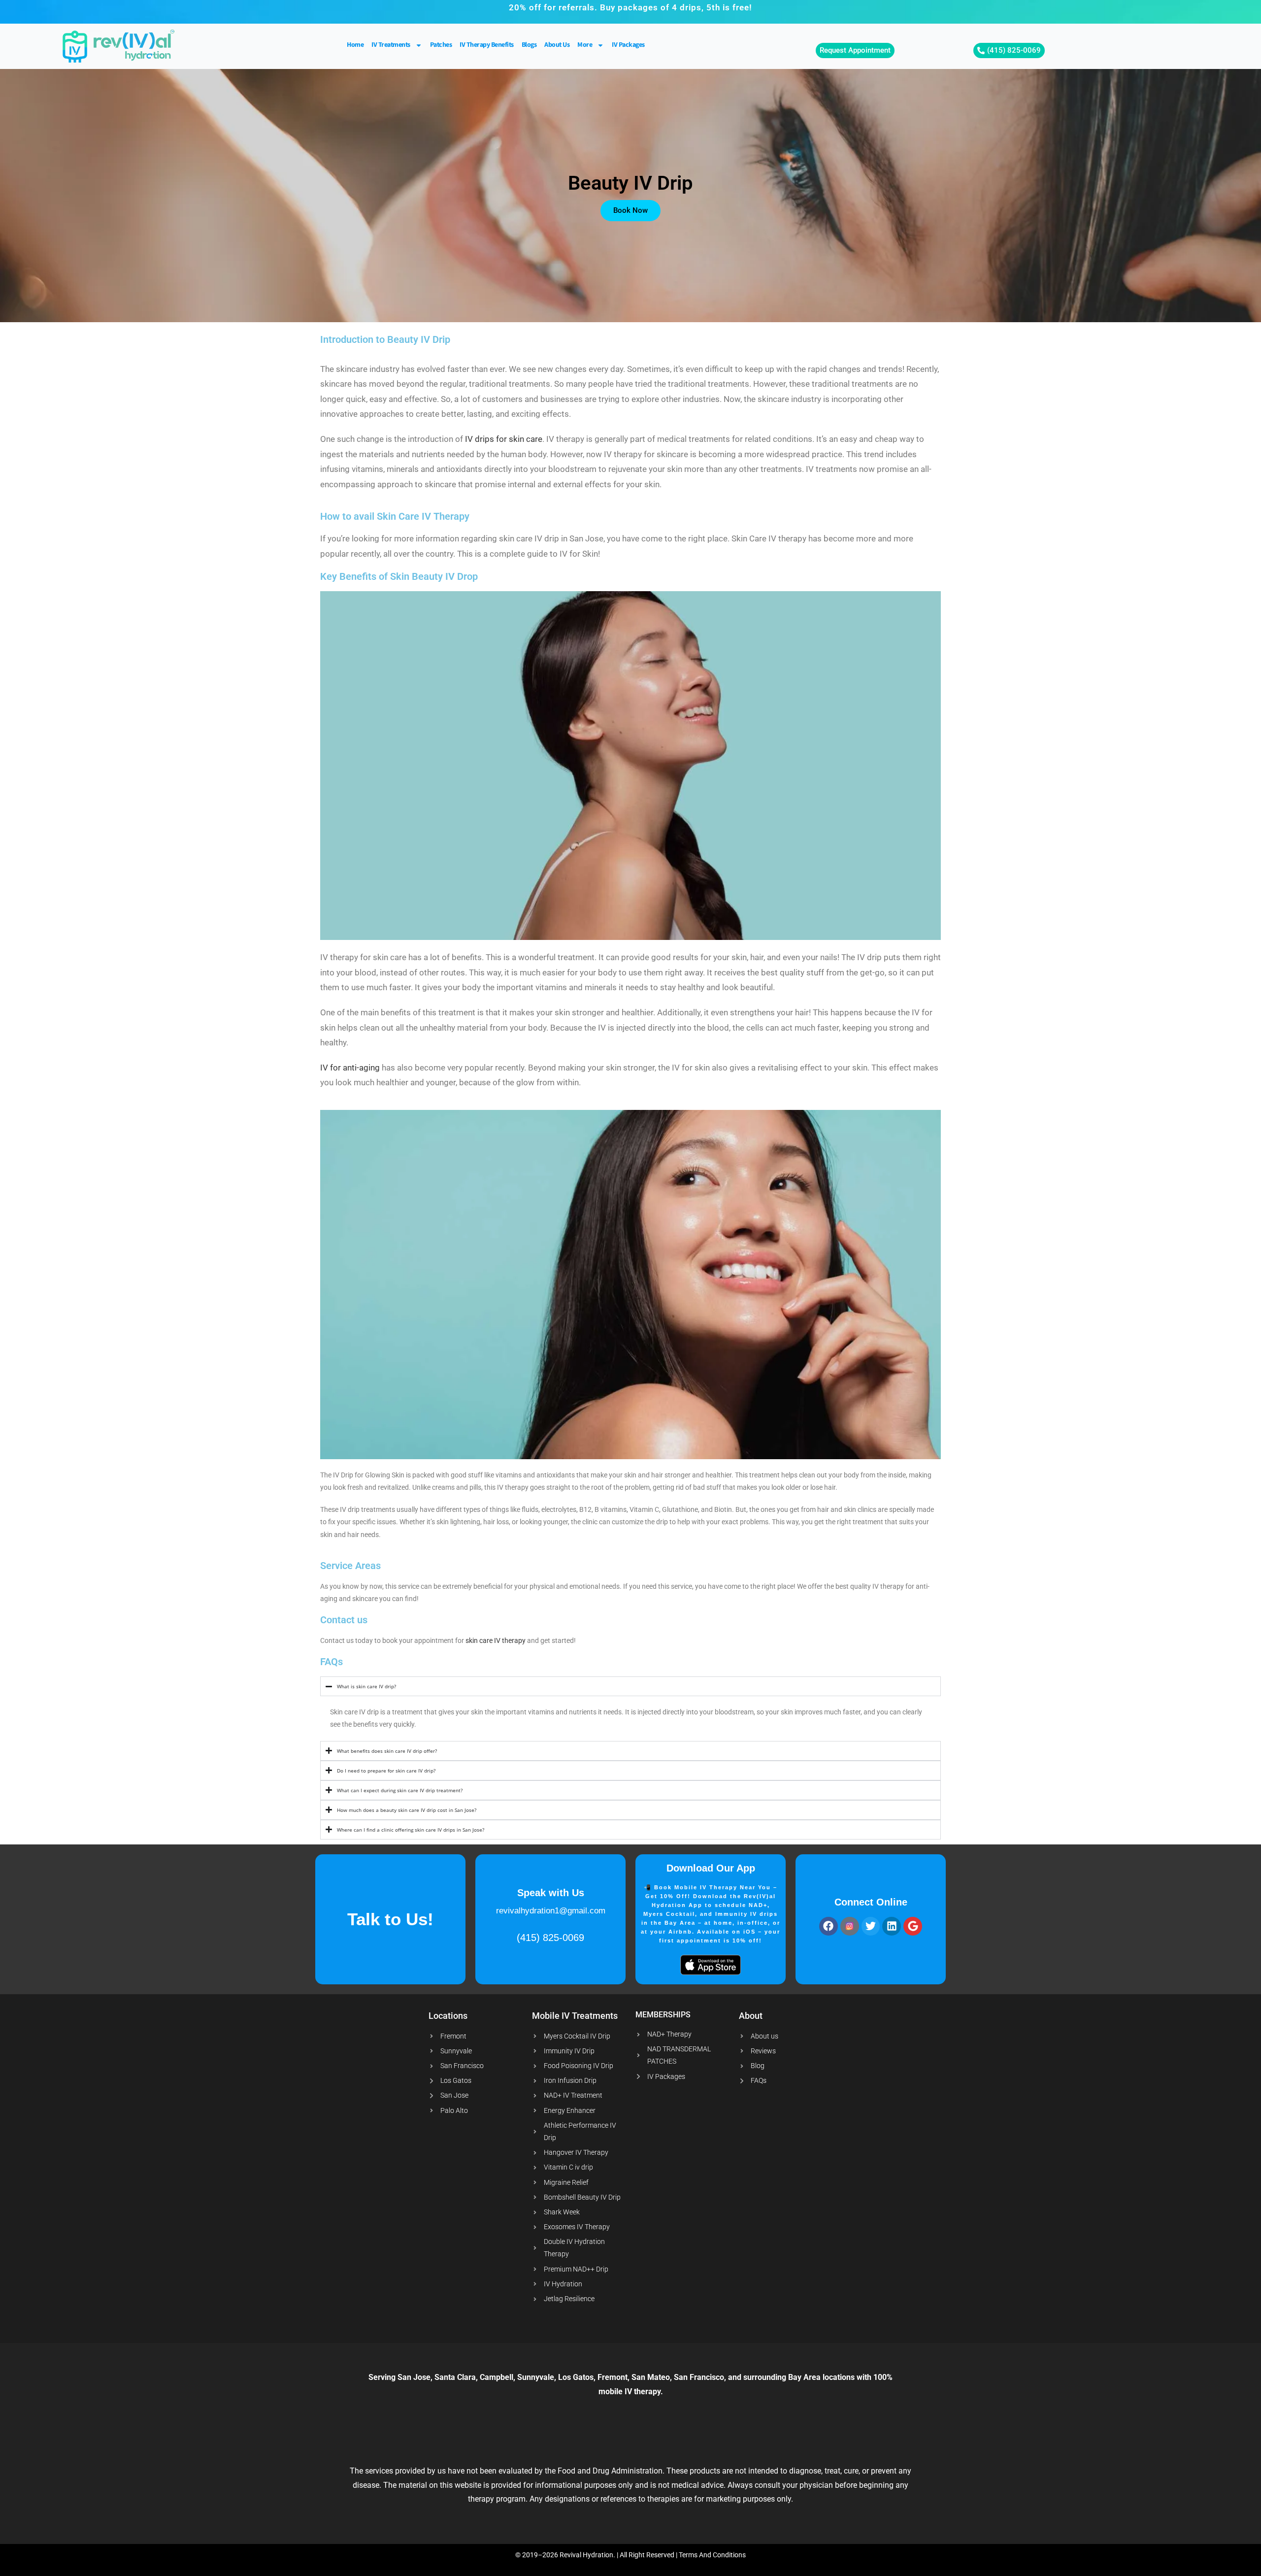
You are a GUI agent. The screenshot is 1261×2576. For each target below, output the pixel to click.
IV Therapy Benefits (487, 45)
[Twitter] (871, 1926)
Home (355, 45)
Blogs (529, 45)
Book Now (630, 210)
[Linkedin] (892, 1926)
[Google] (913, 1926)
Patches (441, 45)
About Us (557, 45)
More (585, 45)
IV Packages (628, 45)
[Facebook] (829, 1926)
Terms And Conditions (712, 2555)
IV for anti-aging (350, 1068)
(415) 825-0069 (550, 1938)
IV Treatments (391, 45)
